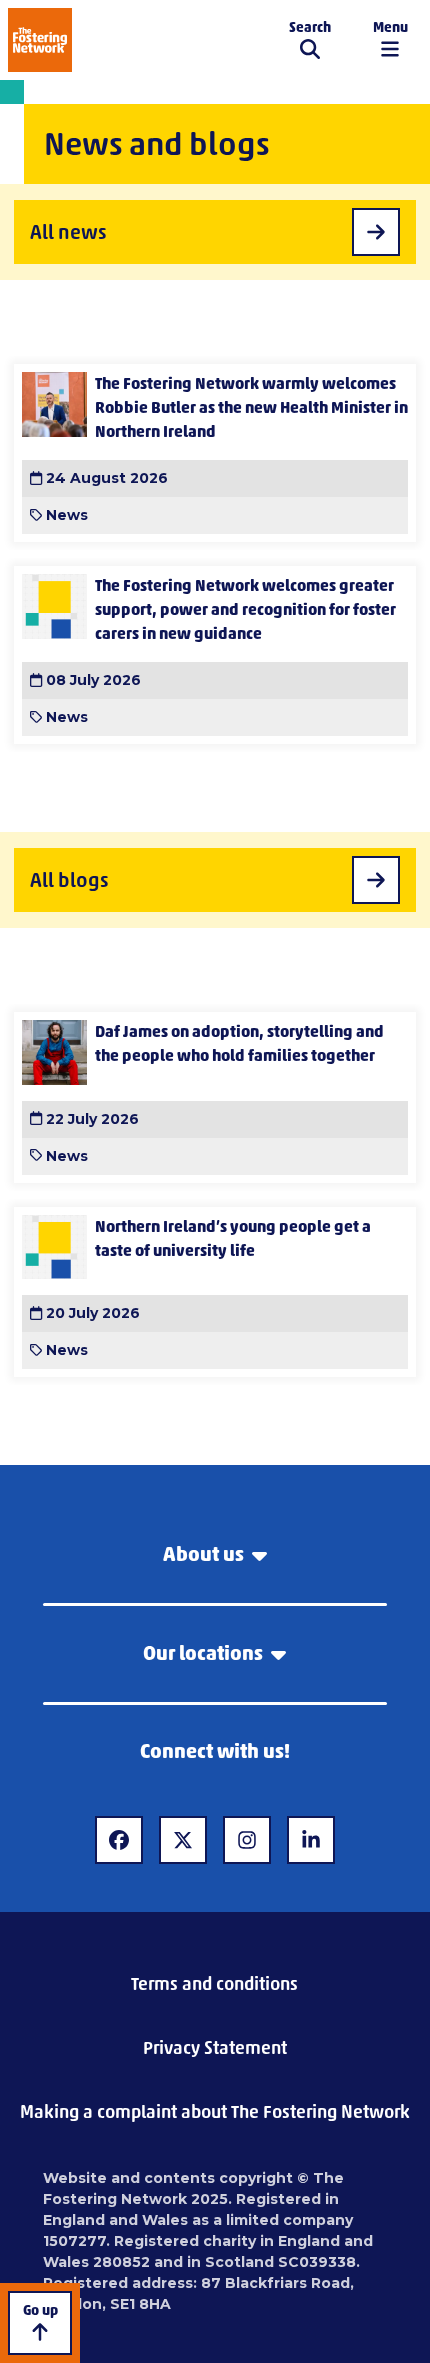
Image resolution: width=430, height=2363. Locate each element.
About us (203, 1554)
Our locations (203, 1653)
